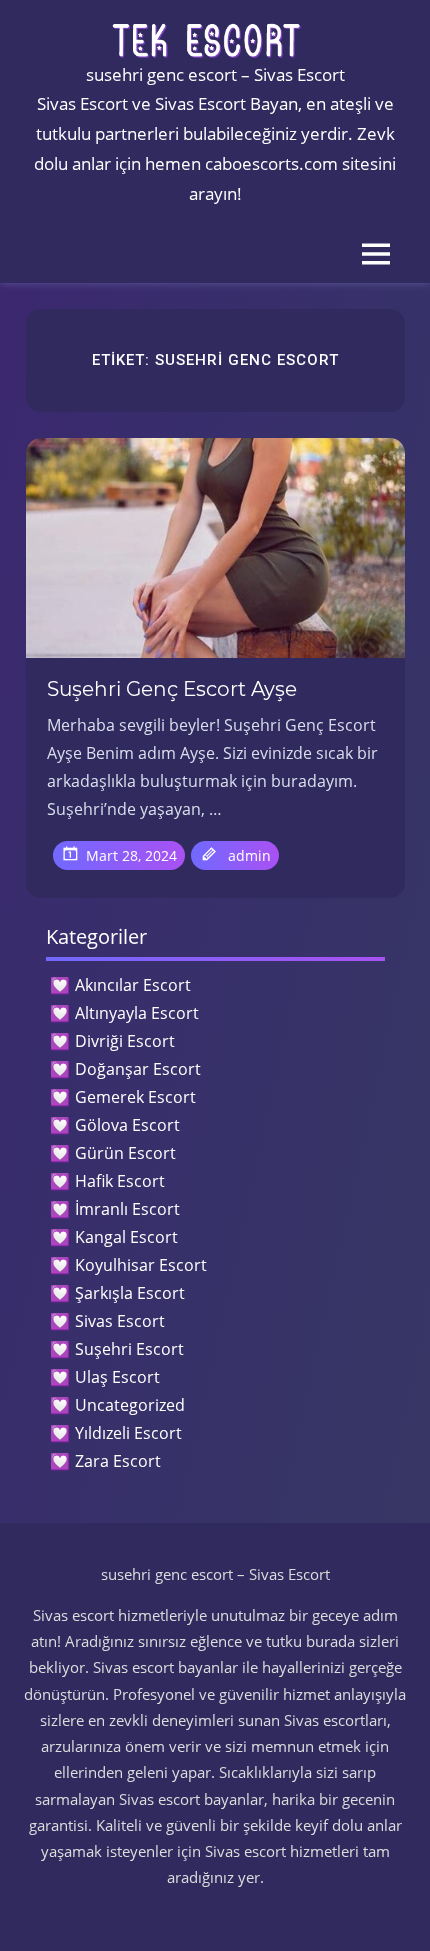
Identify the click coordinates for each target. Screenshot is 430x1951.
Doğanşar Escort (138, 1069)
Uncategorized (130, 1405)
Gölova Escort (127, 1125)
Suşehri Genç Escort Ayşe (172, 689)
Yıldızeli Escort (128, 1433)
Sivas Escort (120, 1321)
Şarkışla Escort (130, 1293)
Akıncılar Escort (133, 985)
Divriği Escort (125, 1041)
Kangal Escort (126, 1237)
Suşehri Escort (129, 1349)
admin (249, 855)
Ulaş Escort (117, 1377)
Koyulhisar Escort (141, 1265)
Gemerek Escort (135, 1097)
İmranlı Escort (127, 1209)
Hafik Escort (120, 1181)
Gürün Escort (125, 1153)
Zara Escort (118, 1461)
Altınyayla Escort (137, 1013)
